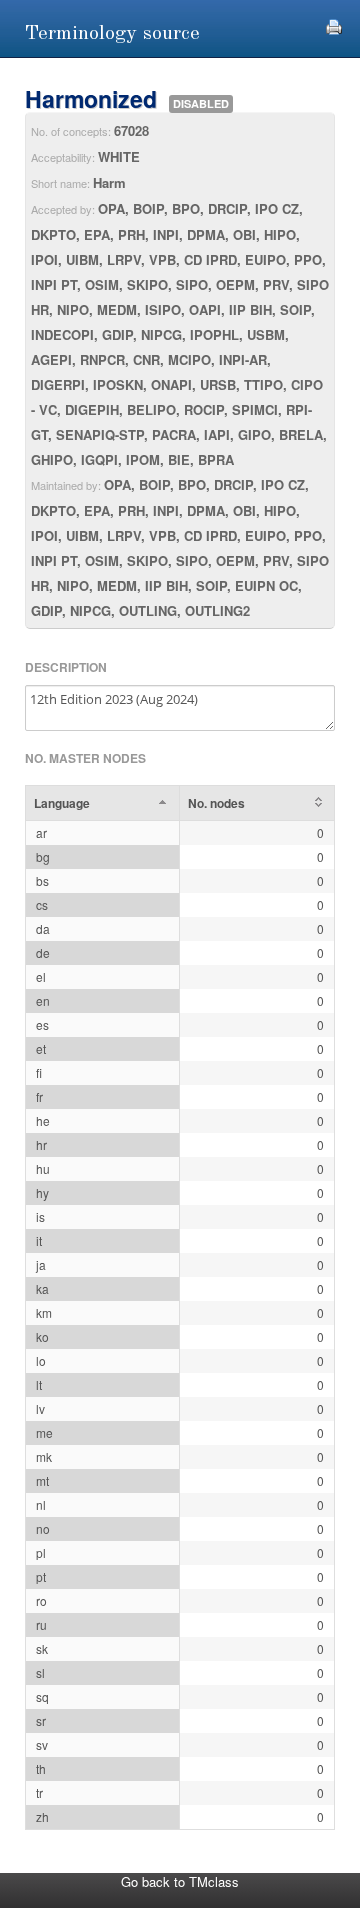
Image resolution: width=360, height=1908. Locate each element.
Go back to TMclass (180, 1881)
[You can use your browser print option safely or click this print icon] (334, 24)
